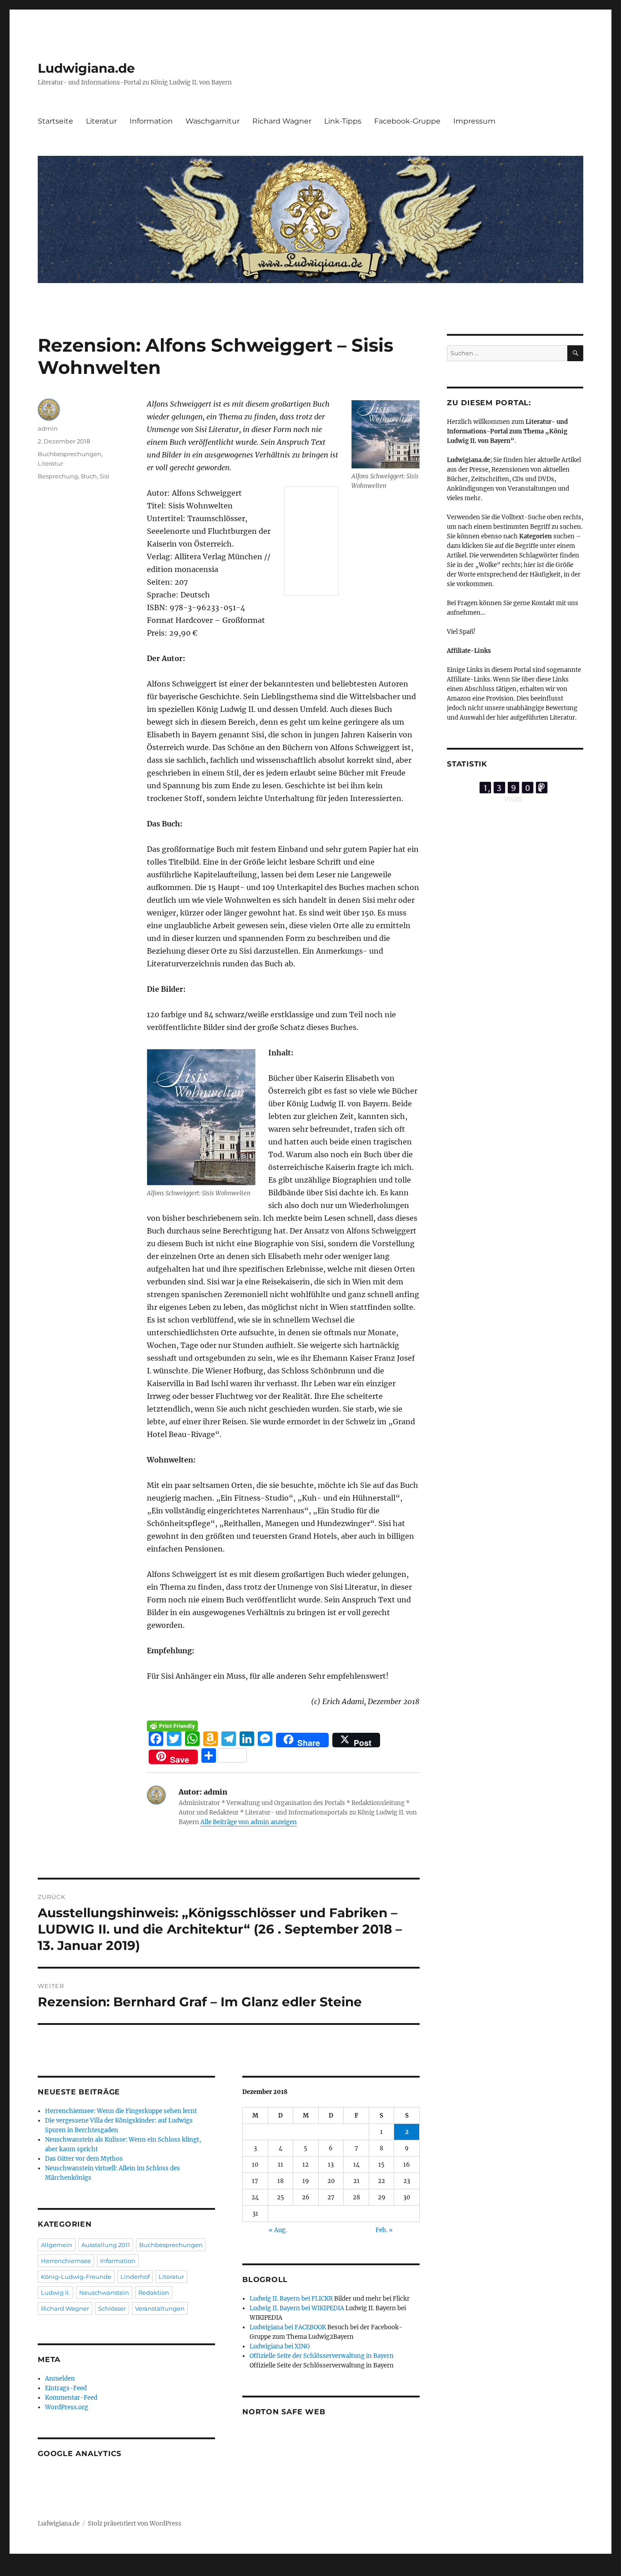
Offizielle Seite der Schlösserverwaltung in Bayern (322, 2356)
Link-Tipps (343, 121)
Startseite (55, 121)
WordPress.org (67, 2407)
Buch (89, 476)
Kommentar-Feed (71, 2398)
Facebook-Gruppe (407, 121)
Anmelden (60, 2379)
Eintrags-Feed (66, 2388)
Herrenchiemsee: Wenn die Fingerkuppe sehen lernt (121, 2111)
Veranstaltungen (160, 2308)
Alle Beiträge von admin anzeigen (249, 1822)
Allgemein (57, 2245)
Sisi (105, 476)
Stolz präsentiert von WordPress (135, 2524)
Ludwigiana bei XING (280, 2346)
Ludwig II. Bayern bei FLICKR (291, 2299)
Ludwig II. (55, 2293)
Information (151, 121)
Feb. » (384, 2230)
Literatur (101, 121)
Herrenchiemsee (66, 2261)
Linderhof (135, 2277)
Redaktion (154, 2293)
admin (48, 428)
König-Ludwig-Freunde (76, 2277)
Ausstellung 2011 (106, 2245)
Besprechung (58, 476)
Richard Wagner (282, 121)
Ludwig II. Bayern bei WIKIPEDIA (297, 2308)
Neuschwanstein (104, 2293)
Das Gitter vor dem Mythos (84, 2159)
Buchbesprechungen (70, 454)
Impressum (474, 121)
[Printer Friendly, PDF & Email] (172, 1726)
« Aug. (278, 2230)
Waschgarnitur (213, 121)
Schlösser (112, 2308)
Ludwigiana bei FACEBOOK (288, 2327)
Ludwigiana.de (86, 68)
